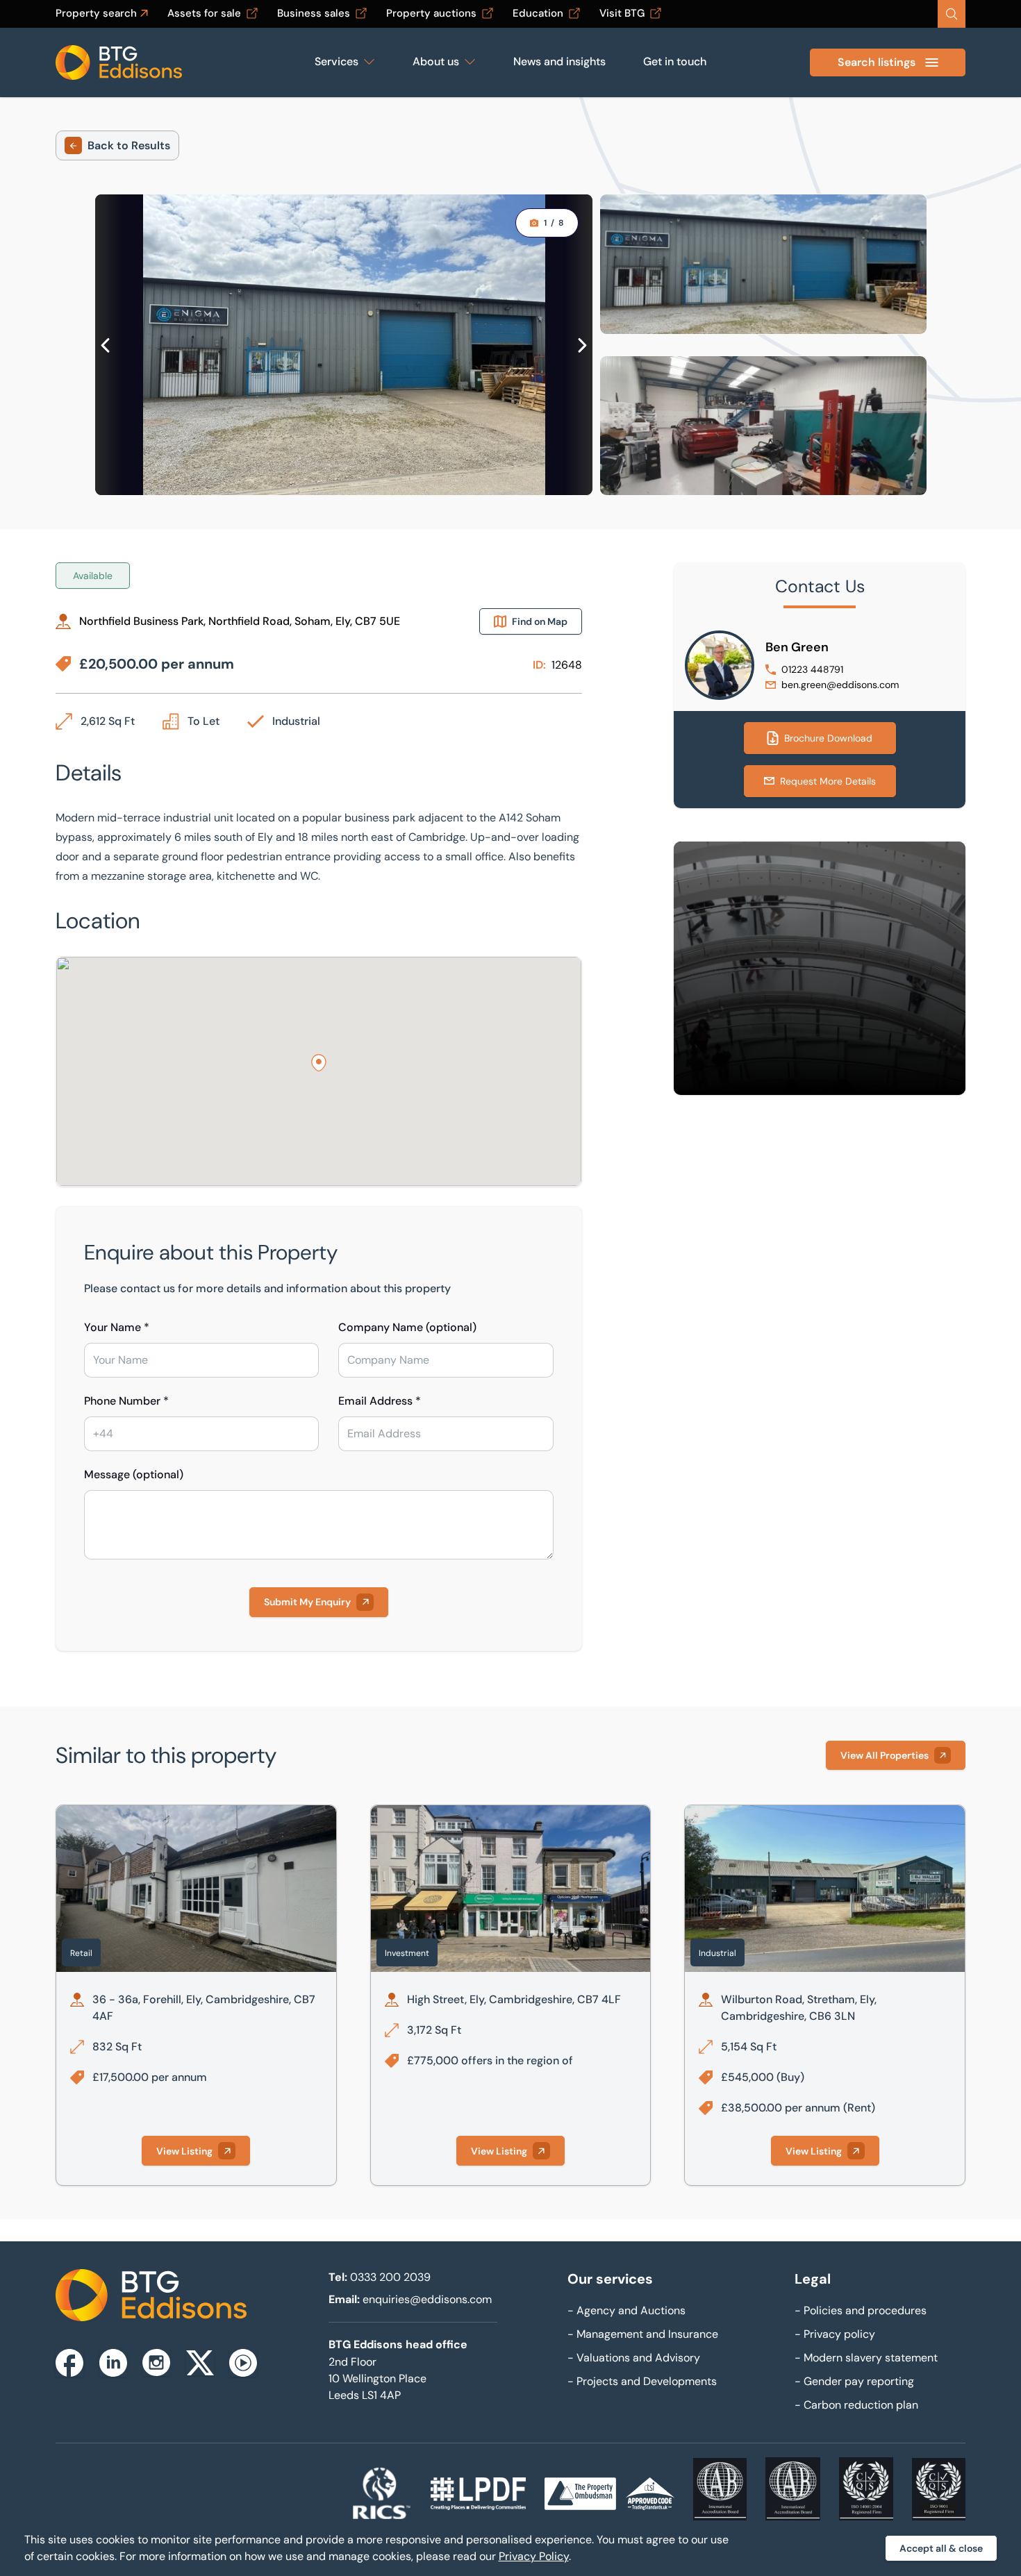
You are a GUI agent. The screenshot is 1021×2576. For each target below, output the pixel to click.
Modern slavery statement (866, 2358)
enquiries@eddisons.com (427, 2299)
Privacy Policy (534, 2556)
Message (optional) (134, 1474)
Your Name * (117, 1327)
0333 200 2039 (390, 2277)
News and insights (559, 61)
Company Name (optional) (407, 1327)
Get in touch (675, 61)
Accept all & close (941, 2548)
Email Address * (380, 1401)
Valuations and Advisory (634, 2358)
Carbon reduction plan (856, 2405)
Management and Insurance (643, 2334)
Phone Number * (126, 1401)
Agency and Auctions (626, 2310)
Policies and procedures (861, 2310)
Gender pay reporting (854, 2381)
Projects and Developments (642, 2381)
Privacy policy (835, 2334)
